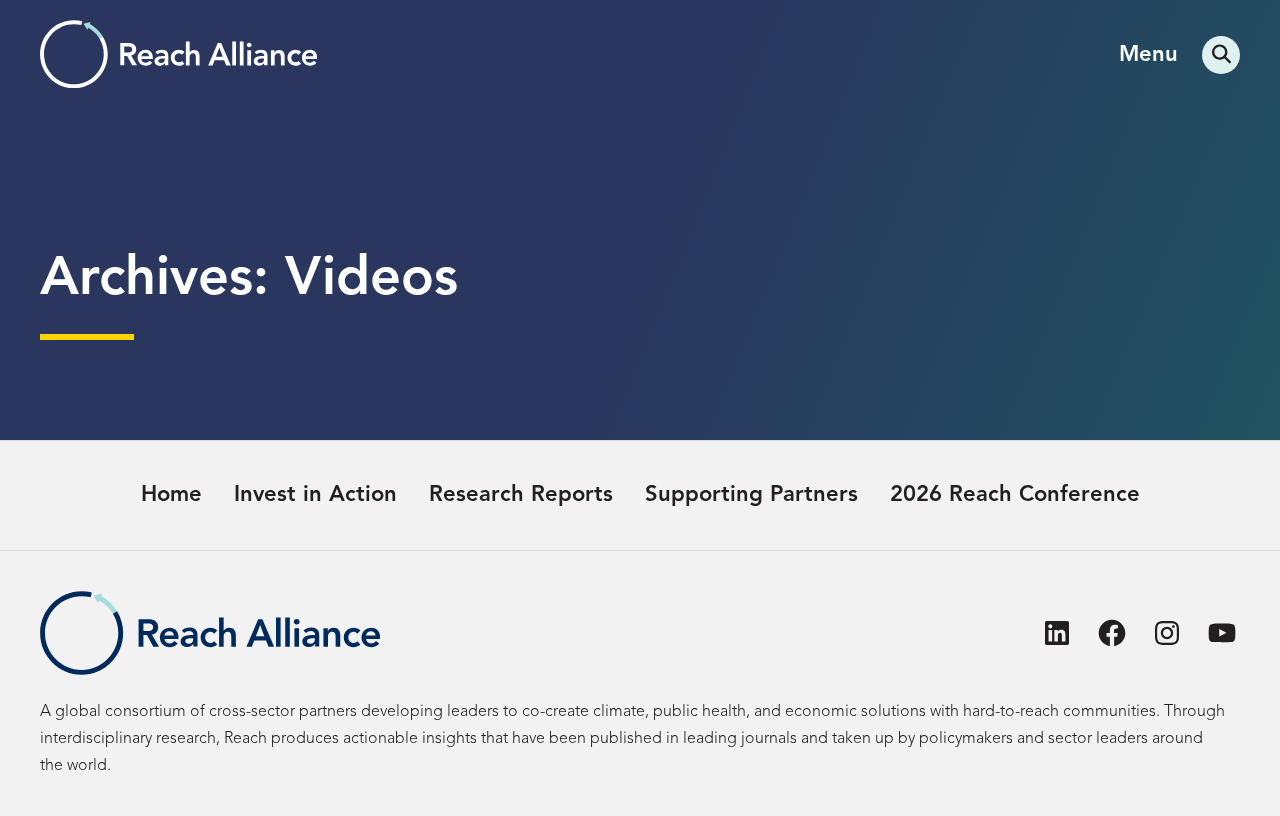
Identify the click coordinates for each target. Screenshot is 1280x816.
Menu (1148, 55)
